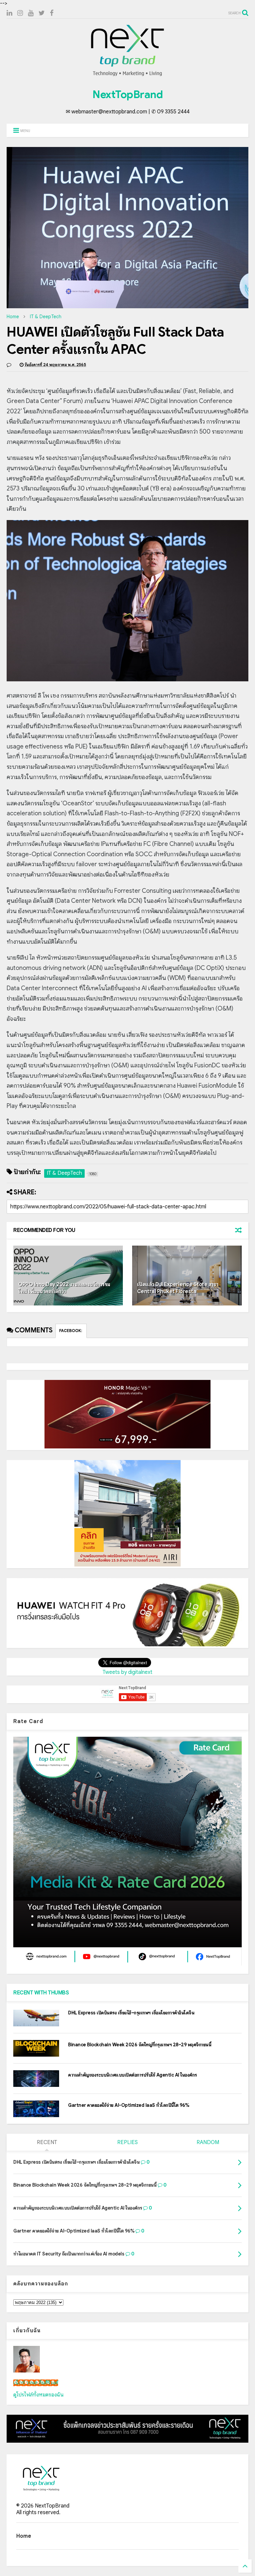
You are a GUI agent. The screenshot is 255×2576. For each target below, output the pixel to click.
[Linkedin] (9, 13)
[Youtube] (31, 13)
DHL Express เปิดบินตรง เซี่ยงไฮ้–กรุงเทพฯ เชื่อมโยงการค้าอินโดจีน (131, 2013)
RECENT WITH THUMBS (41, 1993)
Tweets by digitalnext (127, 1672)
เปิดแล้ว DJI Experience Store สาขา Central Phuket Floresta (178, 1288)
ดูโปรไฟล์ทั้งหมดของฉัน (39, 2395)
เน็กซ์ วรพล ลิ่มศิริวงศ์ (36, 2383)
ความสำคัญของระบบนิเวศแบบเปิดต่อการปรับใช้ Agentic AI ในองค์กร (132, 2075)
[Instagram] (20, 13)
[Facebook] (52, 13)
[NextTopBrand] (127, 76)
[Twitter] (42, 13)
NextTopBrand (127, 94)
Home (13, 317)
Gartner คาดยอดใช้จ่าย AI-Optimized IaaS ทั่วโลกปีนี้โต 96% (129, 2105)
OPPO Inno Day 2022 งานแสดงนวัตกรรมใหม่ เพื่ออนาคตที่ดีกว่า (64, 1288)
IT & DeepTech (46, 317)
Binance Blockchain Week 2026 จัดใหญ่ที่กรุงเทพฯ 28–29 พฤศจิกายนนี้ (140, 2045)
